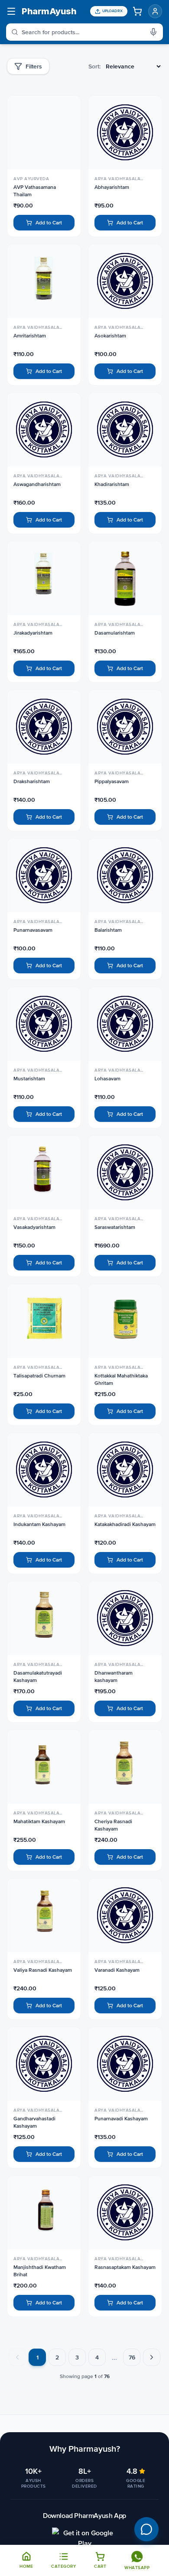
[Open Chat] (146, 2529)
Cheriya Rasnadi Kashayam (113, 1825)
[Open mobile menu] (11, 11)
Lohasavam (107, 1079)
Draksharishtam (32, 781)
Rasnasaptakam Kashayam (125, 2267)
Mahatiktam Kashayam (39, 1821)
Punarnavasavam (33, 930)
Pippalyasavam (112, 781)
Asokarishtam (110, 336)
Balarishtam (108, 930)
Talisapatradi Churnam (39, 1376)
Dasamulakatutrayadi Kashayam (38, 1677)
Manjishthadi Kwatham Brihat (40, 2271)
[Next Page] (152, 2357)
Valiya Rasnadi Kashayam (43, 1970)
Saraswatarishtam (115, 1227)
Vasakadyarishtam (34, 1227)
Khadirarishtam (112, 484)
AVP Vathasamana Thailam (35, 191)
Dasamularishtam (115, 633)
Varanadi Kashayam (117, 1970)
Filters (34, 66)
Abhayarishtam (112, 187)
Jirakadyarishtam (33, 633)
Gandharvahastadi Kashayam (34, 2122)
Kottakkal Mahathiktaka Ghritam (121, 1379)
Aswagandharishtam (37, 484)
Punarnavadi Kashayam (121, 2119)
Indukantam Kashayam (39, 1524)
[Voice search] (156, 32)
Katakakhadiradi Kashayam (125, 1524)
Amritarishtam (30, 336)
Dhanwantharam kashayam (114, 1677)
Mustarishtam (29, 1079)
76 (132, 2357)
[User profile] (155, 11)
